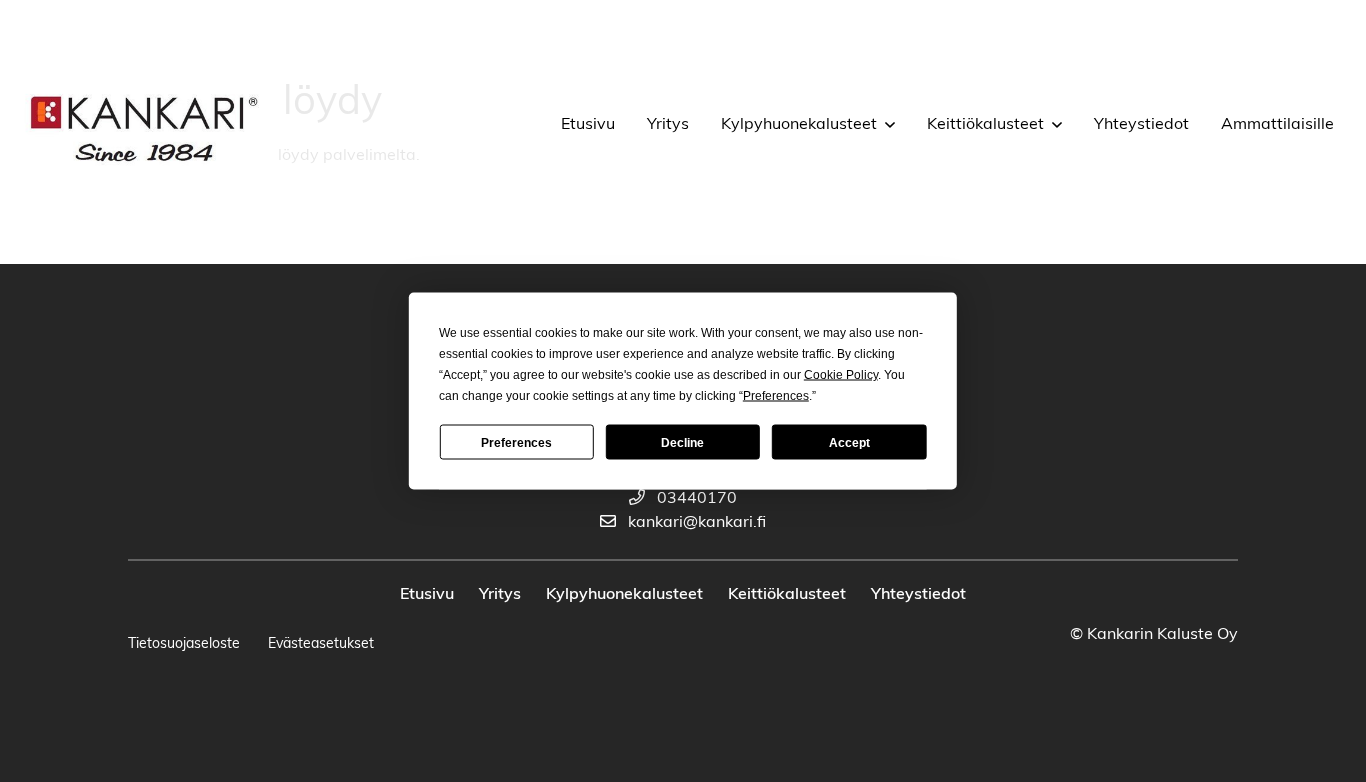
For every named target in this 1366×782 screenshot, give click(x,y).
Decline (682, 442)
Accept (849, 442)
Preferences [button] (776, 396)
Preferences (516, 442)
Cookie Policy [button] (841, 375)
